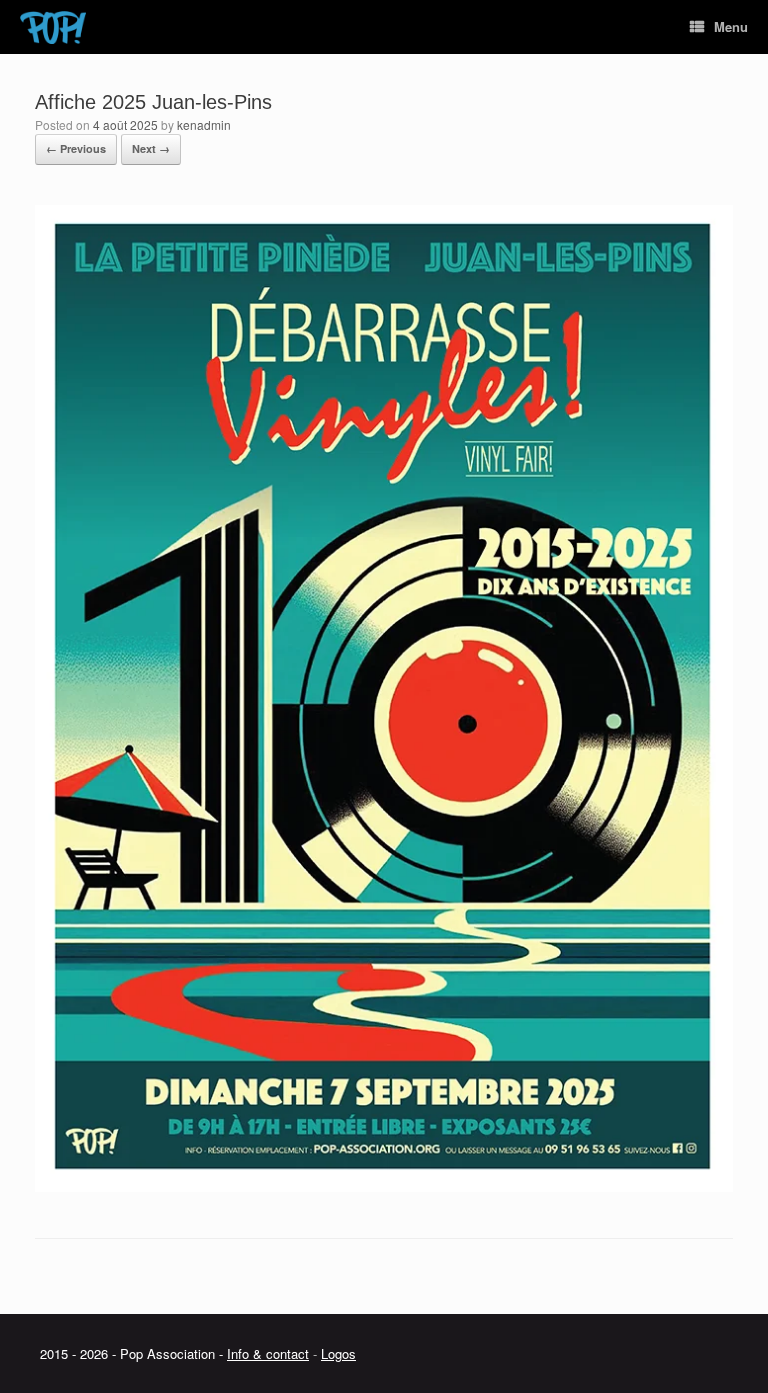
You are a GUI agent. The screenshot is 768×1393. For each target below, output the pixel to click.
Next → (151, 148)
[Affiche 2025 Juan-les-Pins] (384, 1186)
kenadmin (204, 124)
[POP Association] (53, 27)
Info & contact (268, 1353)
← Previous (76, 148)
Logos (338, 1353)
